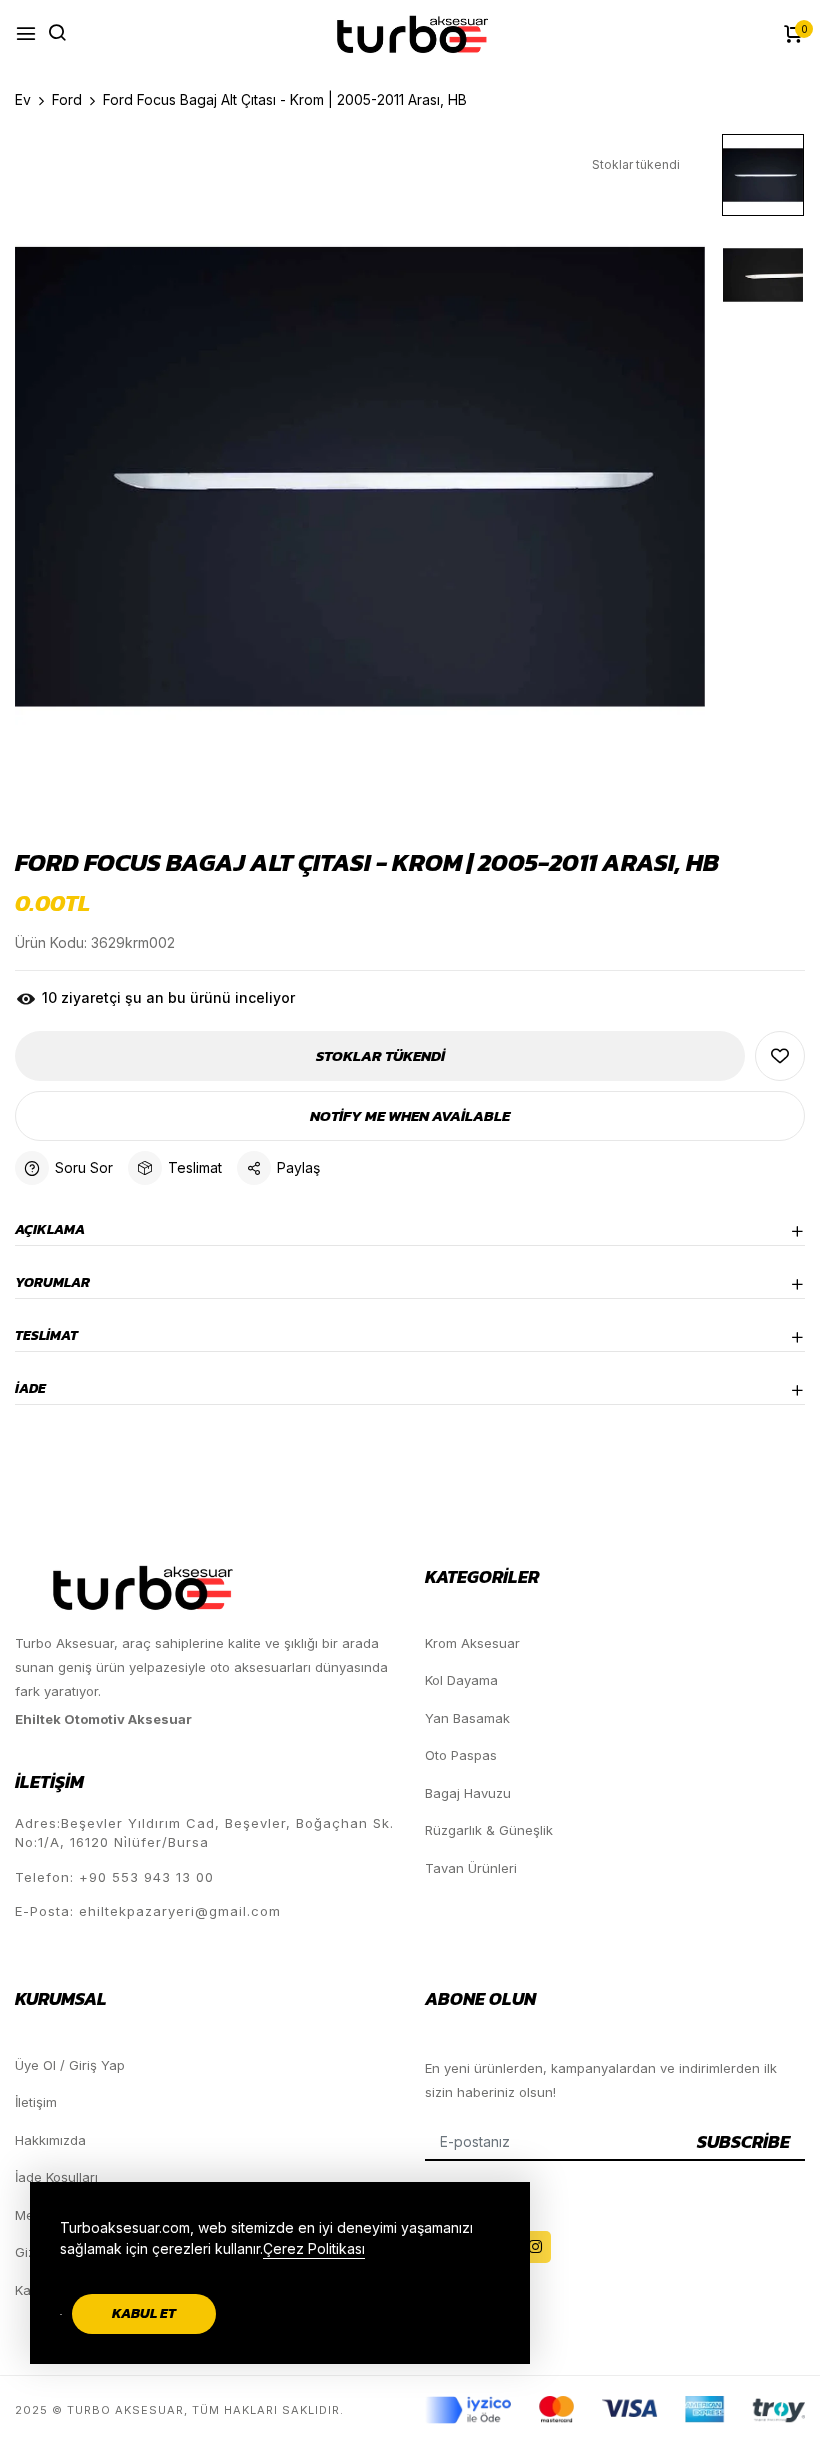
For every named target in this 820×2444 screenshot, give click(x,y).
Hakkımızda (50, 2140)
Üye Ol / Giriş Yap (70, 2065)
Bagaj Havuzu (468, 1793)
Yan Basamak (467, 1718)
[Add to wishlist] (780, 1056)
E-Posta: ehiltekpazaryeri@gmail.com (148, 1911)
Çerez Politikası (314, 2248)
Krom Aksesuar (472, 1643)
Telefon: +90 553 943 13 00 (114, 1877)
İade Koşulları (56, 2177)
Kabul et (144, 2313)
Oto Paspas (461, 1755)
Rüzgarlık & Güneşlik (489, 1830)
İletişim (36, 2102)
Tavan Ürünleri (471, 1868)
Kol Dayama (461, 1680)
